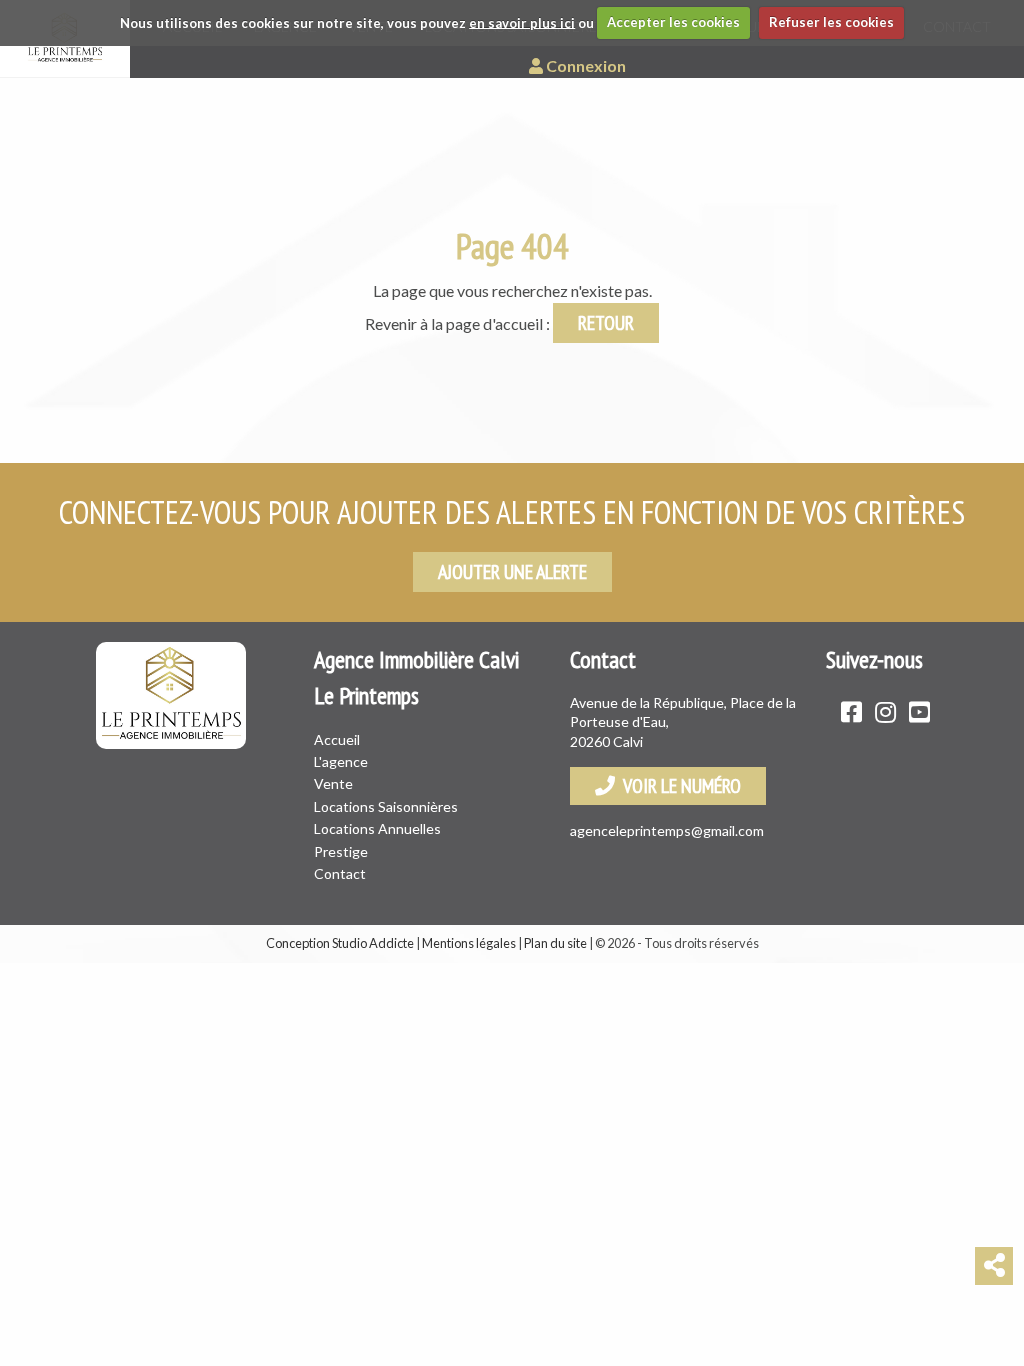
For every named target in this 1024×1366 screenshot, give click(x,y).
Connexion (584, 65)
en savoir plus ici (522, 22)
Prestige (341, 851)
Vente (333, 783)
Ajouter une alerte (512, 572)
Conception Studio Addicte (340, 943)
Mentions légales (469, 943)
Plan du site (555, 943)
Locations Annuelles (377, 828)
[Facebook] (851, 711)
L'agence (341, 761)
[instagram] (885, 711)
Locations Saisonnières (386, 806)
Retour (606, 323)
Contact (340, 873)
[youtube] (919, 711)
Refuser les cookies (831, 22)
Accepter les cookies (673, 22)
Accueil (337, 739)
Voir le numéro (678, 786)
